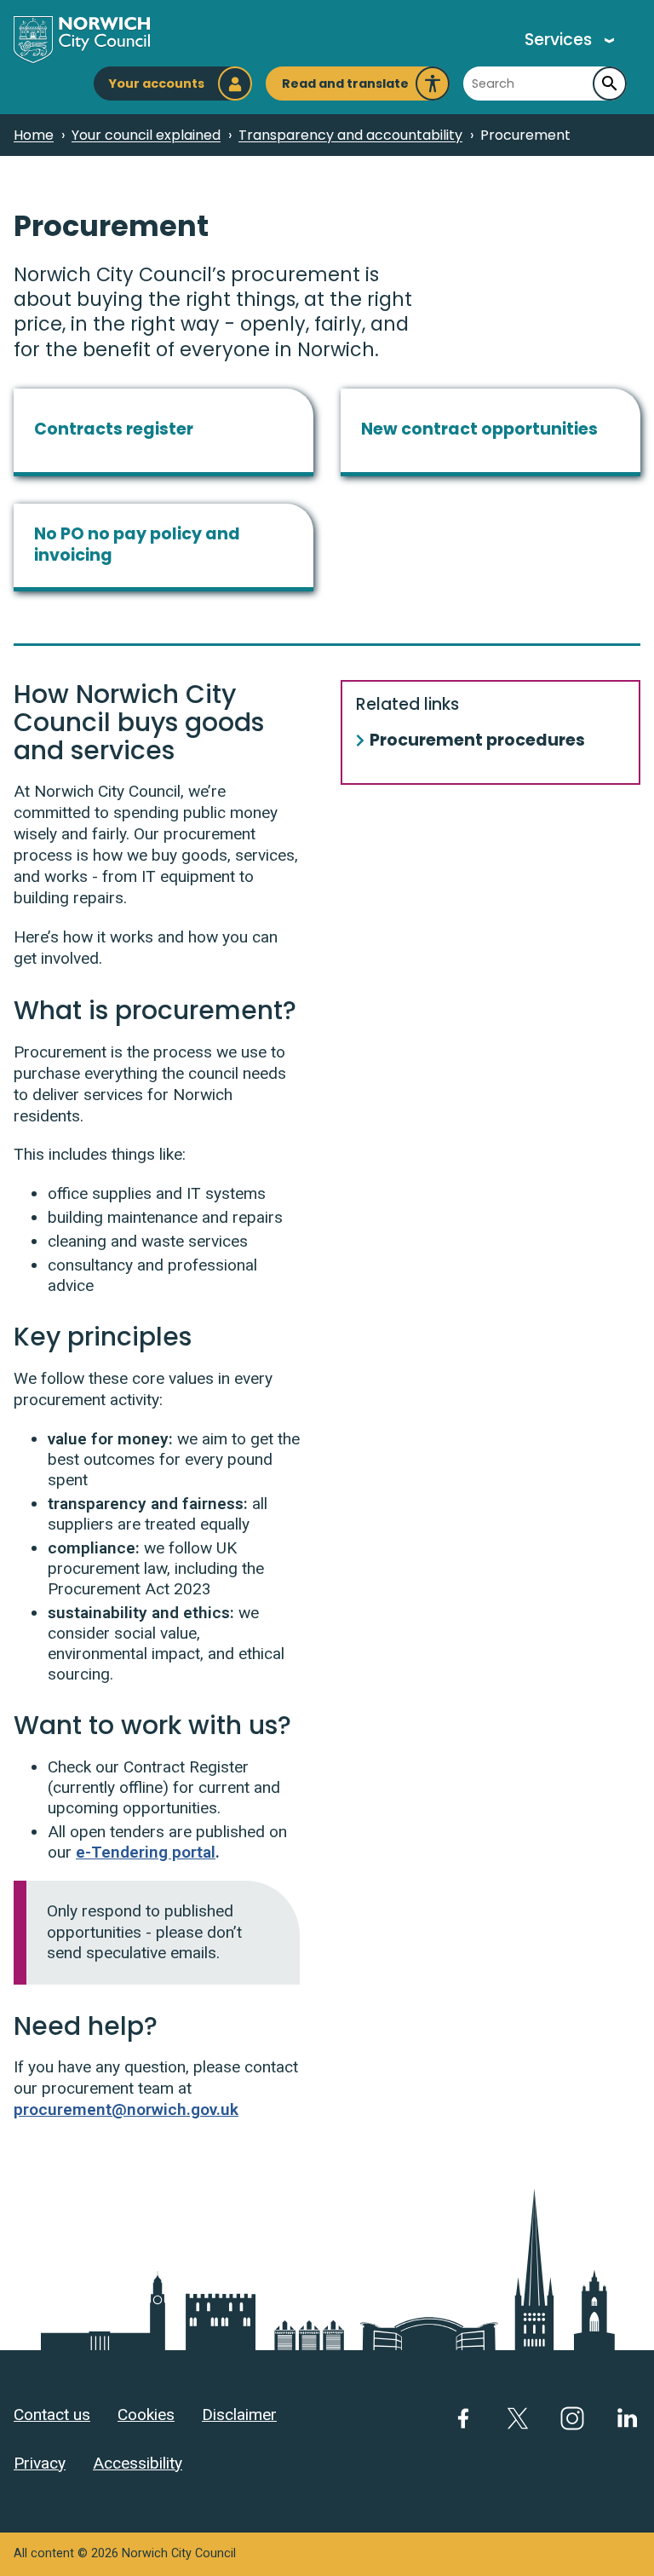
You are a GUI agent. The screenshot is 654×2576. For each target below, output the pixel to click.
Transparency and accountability (350, 135)
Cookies (146, 2415)
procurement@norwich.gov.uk (126, 2109)
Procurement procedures (477, 741)
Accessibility (138, 2463)
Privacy (40, 2463)
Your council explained (146, 135)
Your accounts (156, 84)
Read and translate (345, 88)
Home (34, 135)
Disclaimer (239, 2415)
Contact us (52, 2415)
